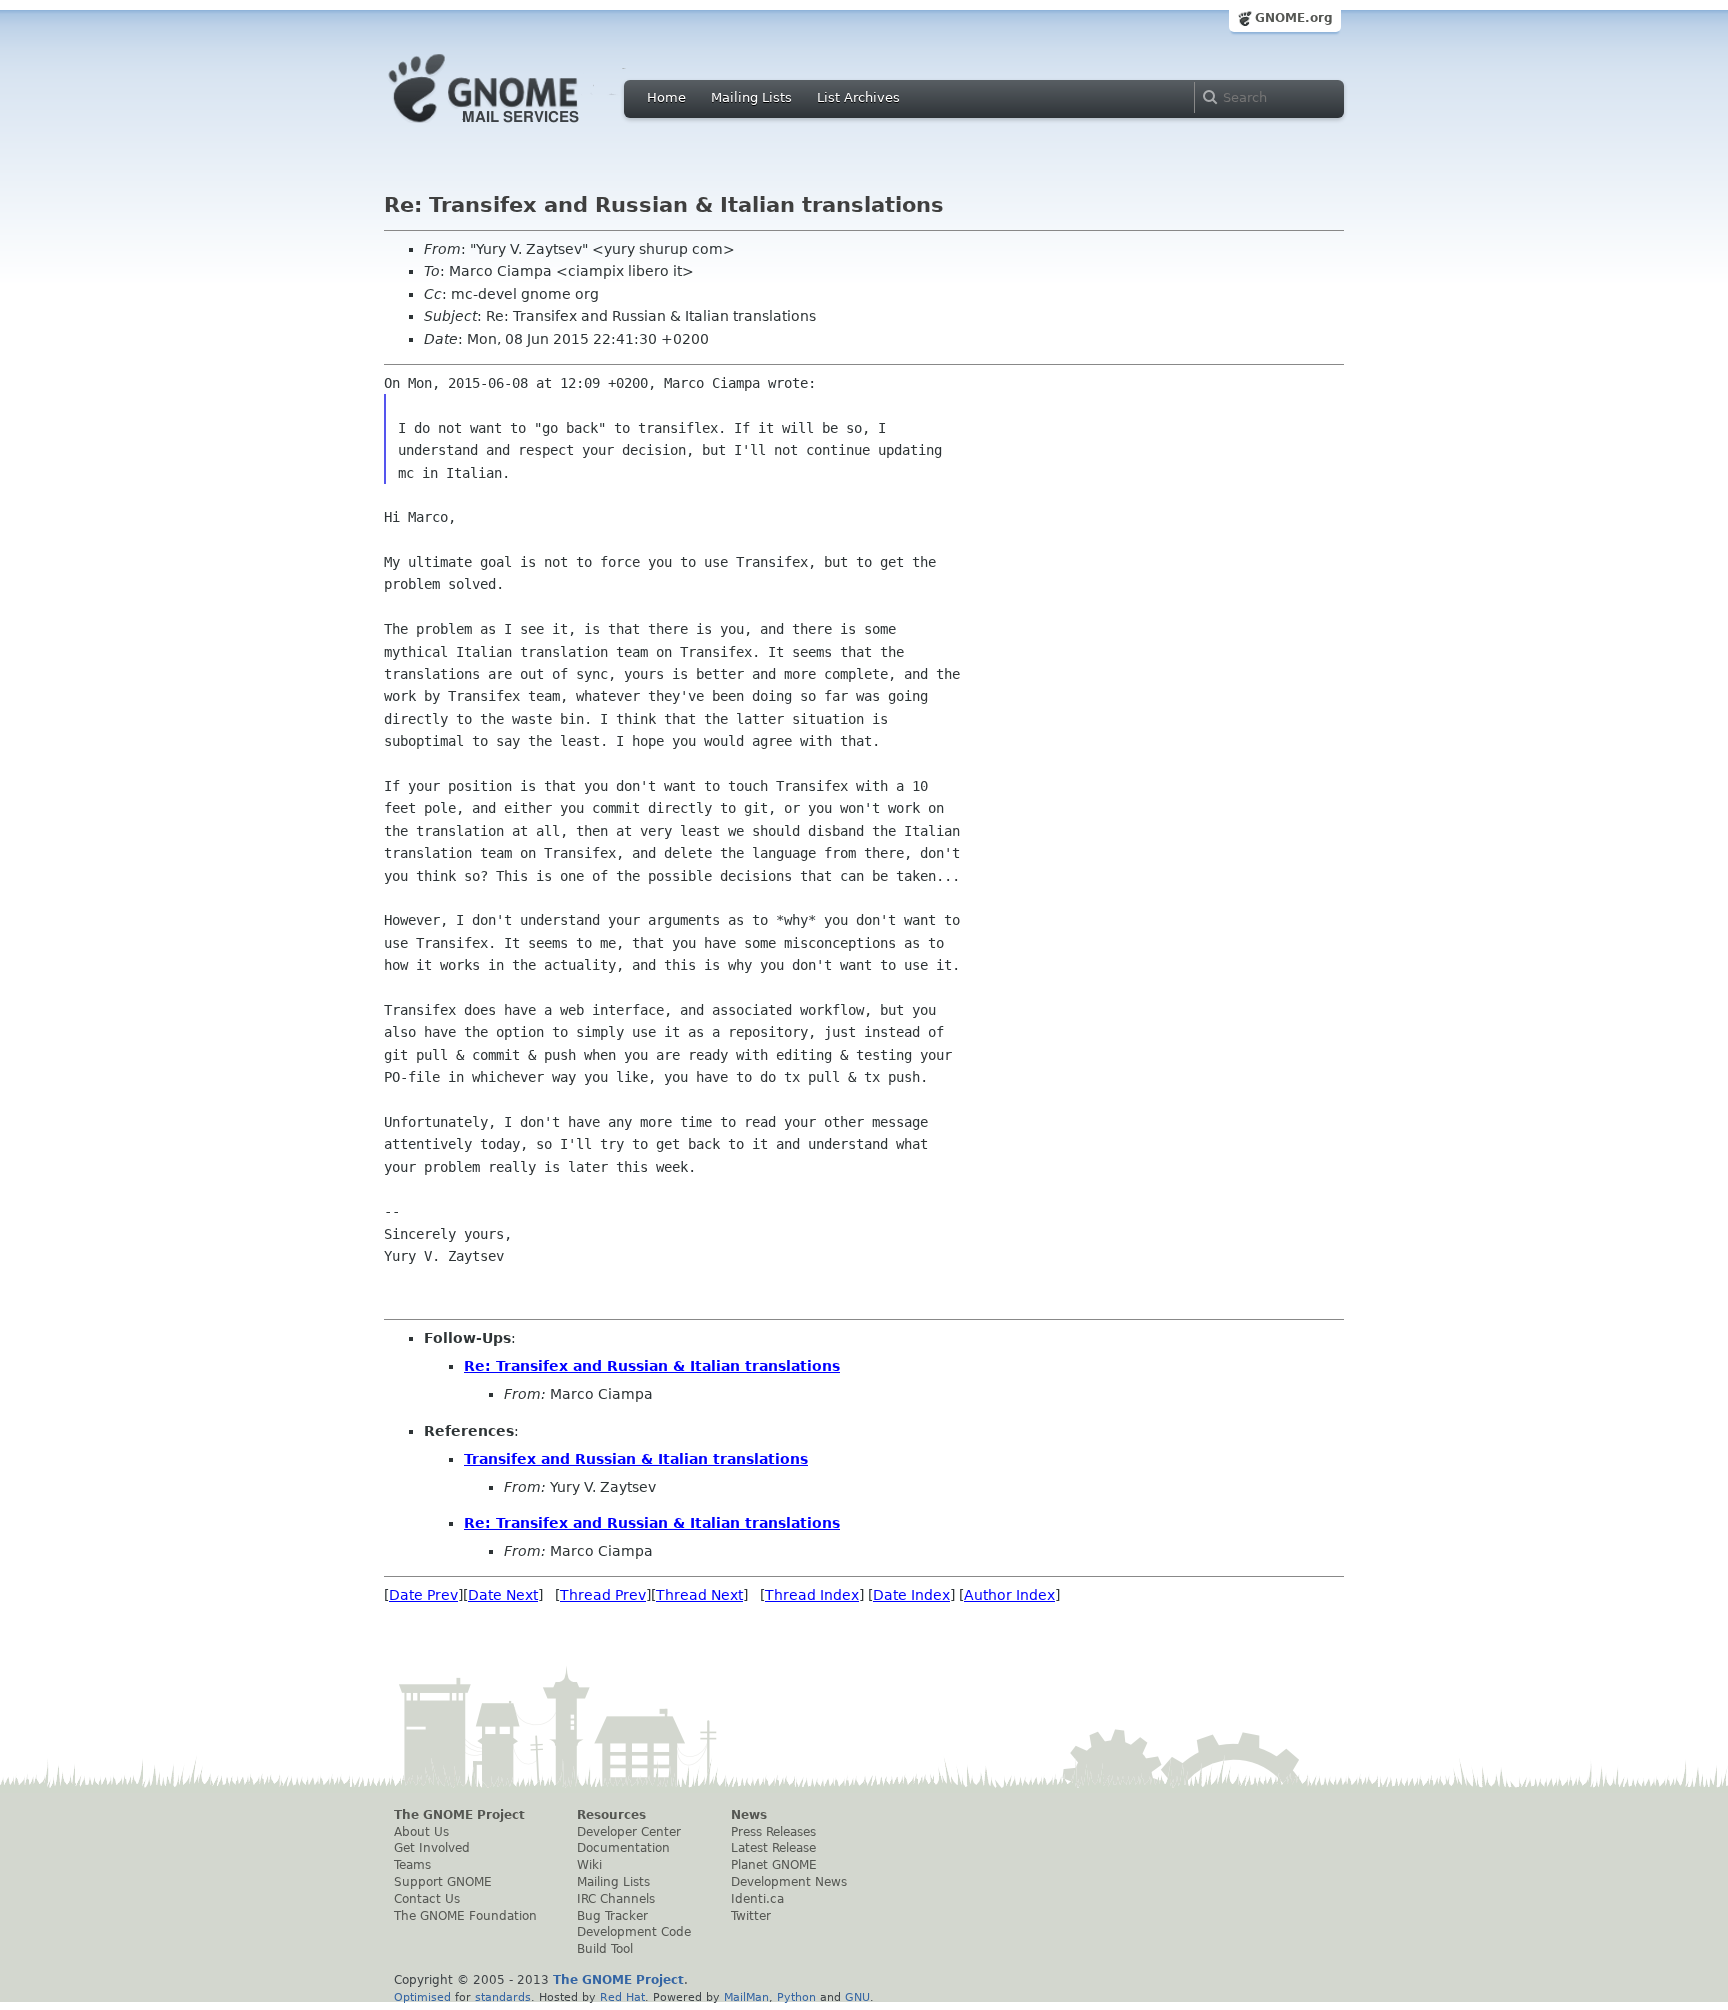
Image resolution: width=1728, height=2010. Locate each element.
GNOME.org (1294, 18)
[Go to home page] (514, 128)
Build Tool (605, 1949)
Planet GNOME (774, 1865)
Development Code (634, 1932)
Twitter (751, 1916)
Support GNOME (443, 1882)
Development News (789, 1882)
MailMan (746, 1997)
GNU (857, 1997)
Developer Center (629, 1832)
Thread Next (699, 1595)
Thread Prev (603, 1595)
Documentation (623, 1848)
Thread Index (812, 1595)
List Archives (858, 97)
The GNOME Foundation (465, 1916)
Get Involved (432, 1848)
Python (796, 1997)
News (749, 1815)
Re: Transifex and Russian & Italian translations (652, 1366)
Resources (611, 1815)
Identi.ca (757, 1899)
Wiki (589, 1865)
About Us (421, 1832)
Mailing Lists (751, 97)
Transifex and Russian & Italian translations (636, 1459)
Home (666, 97)
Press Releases (773, 1832)
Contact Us (427, 1899)
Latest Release (773, 1848)
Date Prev (423, 1595)
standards (503, 1997)
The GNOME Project (459, 1815)
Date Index (911, 1595)
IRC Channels (616, 1899)
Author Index (1009, 1595)
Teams (412, 1865)
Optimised (422, 1997)
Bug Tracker (612, 1916)
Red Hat (622, 1997)
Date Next (503, 1595)
